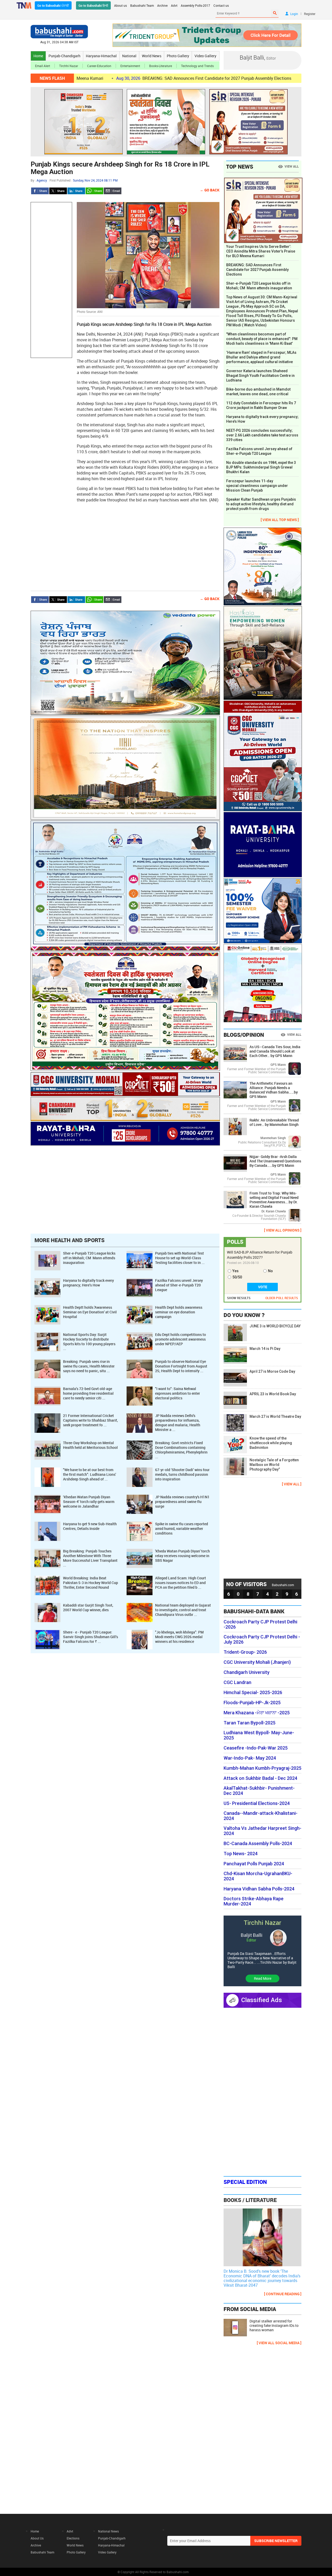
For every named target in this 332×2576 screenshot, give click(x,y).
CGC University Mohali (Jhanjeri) (257, 1662)
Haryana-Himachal (101, 56)
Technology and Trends (197, 66)
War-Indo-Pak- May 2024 (250, 1758)
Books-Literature (161, 66)
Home (38, 56)
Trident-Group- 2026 (245, 1652)
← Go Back (210, 190)
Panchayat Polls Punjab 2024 (254, 1864)
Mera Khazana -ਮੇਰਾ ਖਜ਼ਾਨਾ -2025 (257, 1713)
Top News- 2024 (241, 1854)
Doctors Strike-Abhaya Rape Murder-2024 (254, 1901)
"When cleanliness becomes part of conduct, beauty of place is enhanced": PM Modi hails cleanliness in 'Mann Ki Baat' (262, 339)
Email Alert (43, 66)
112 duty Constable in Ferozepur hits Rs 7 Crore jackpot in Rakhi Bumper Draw (261, 405)
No (270, 1271)
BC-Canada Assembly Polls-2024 (258, 1844)
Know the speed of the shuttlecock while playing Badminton (271, 1443)
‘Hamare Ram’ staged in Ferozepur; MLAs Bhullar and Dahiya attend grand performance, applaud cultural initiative (261, 357)
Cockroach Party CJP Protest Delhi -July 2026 (262, 1639)
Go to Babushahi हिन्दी (93, 5)
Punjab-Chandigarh (64, 56)
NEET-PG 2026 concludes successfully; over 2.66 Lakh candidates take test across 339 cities (262, 435)
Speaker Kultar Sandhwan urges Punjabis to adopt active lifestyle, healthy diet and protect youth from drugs (261, 504)
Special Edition (245, 2182)
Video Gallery (205, 56)
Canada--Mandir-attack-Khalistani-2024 (261, 1816)
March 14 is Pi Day (265, 1349)
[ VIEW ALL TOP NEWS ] (280, 520)
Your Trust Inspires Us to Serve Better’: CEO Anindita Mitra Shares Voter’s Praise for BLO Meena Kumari (261, 251)
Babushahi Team (142, 5)
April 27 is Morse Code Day (272, 1371)
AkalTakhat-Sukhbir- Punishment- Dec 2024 (259, 1791)
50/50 (237, 1277)
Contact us (221, 5)
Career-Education (99, 66)
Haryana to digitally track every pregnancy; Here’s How (262, 419)
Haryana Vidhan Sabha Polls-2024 (259, 1889)
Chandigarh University (247, 1672)
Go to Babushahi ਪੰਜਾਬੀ (53, 5)
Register (310, 14)
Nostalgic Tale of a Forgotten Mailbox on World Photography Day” (274, 1465)
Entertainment (130, 66)
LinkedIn (76, 191)
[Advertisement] (51, 280)
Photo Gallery (178, 56)
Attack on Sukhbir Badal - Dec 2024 (260, 1778)
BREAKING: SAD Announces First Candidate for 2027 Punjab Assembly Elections (129, 78)
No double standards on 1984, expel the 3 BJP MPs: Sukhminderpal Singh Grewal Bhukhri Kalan (261, 467)
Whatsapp (94, 191)
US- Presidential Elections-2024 (257, 1803)
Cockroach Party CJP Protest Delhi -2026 (260, 1624)
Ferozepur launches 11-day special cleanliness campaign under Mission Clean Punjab (257, 486)
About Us (37, 2538)
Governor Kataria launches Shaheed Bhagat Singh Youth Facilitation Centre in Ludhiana (260, 376)
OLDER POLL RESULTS (282, 1298)
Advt (174, 5)
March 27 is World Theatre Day (275, 1416)
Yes (236, 1271)
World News (152, 56)
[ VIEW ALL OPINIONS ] (283, 1230)
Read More (263, 1978)
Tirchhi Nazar (69, 66)
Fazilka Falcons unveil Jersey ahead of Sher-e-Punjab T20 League (259, 451)
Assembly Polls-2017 (195, 5)
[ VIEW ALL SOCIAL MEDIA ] (279, 2343)
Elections (73, 2538)
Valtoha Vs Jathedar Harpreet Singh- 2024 (262, 1831)
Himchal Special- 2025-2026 (253, 1693)
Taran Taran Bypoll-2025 (250, 1723)
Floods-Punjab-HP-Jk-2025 (252, 1703)
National (129, 56)
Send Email (113, 191)
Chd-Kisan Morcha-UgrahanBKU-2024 (258, 1876)
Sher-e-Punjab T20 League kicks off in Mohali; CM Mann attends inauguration (259, 286)
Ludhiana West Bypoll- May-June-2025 (259, 1735)
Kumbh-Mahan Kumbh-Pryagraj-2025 (262, 1768)
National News (108, 2531)
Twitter (58, 191)
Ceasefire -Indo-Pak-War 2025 (256, 1748)
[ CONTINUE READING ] (283, 2294)
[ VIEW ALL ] (292, 1484)
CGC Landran (237, 1682)
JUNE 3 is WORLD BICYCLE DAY (275, 1326)
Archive (162, 5)
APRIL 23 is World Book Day (273, 1394)
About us (120, 5)
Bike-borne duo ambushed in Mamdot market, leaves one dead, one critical (258, 392)
